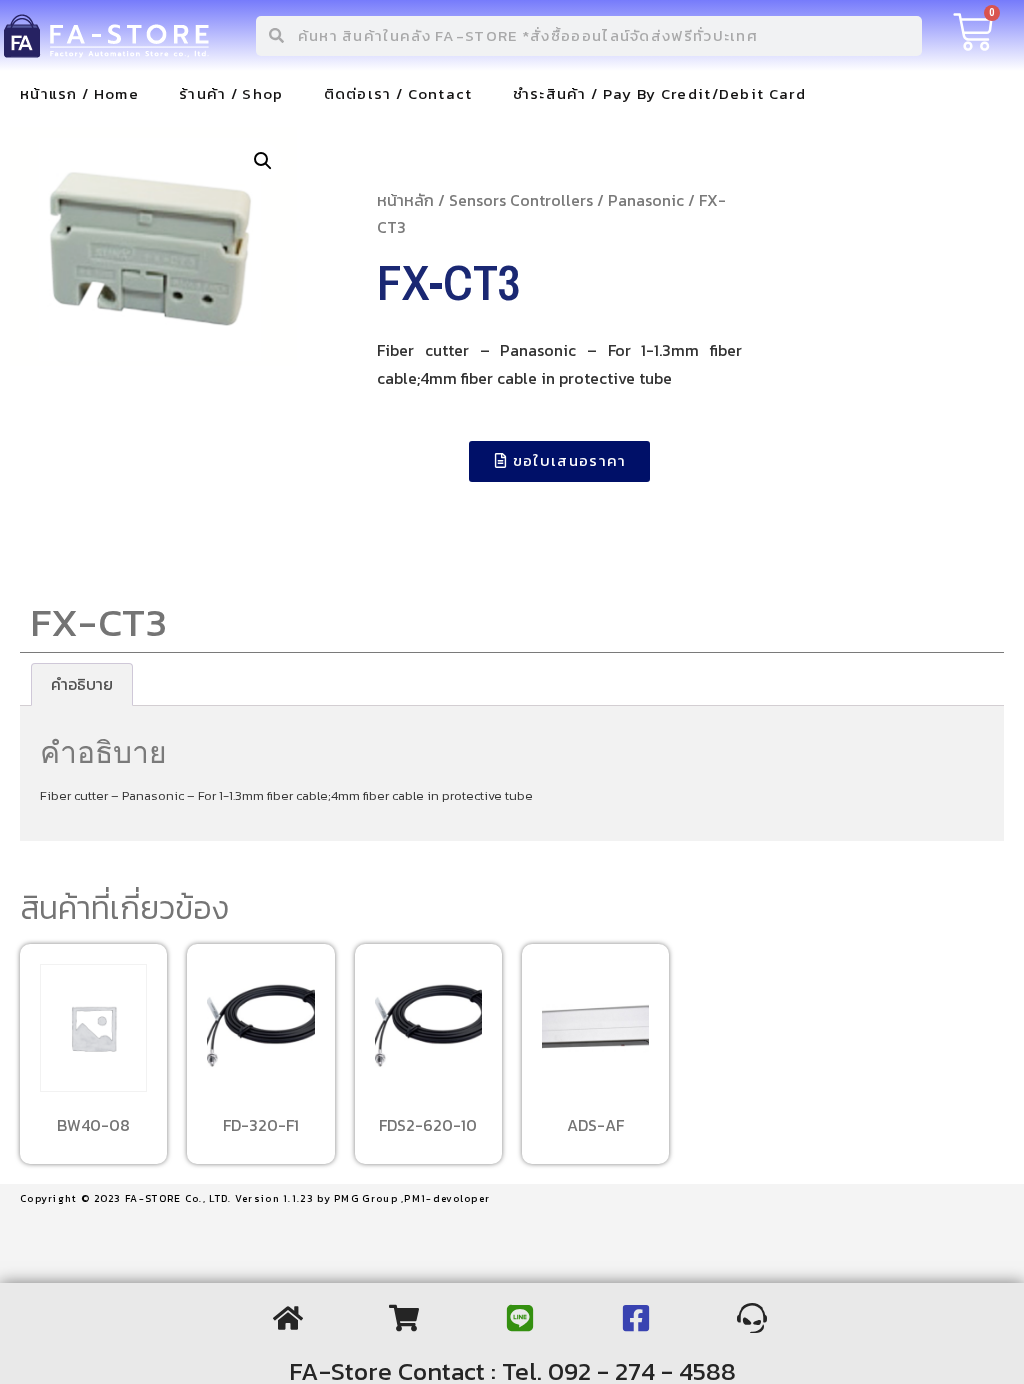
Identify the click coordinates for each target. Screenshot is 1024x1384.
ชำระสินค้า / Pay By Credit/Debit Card (659, 93)
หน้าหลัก (405, 200)
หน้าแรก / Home (79, 93)
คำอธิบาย (82, 684)
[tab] (82, 685)
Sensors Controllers (521, 200)
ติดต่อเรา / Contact (398, 93)
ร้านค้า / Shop (231, 93)
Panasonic (646, 200)
